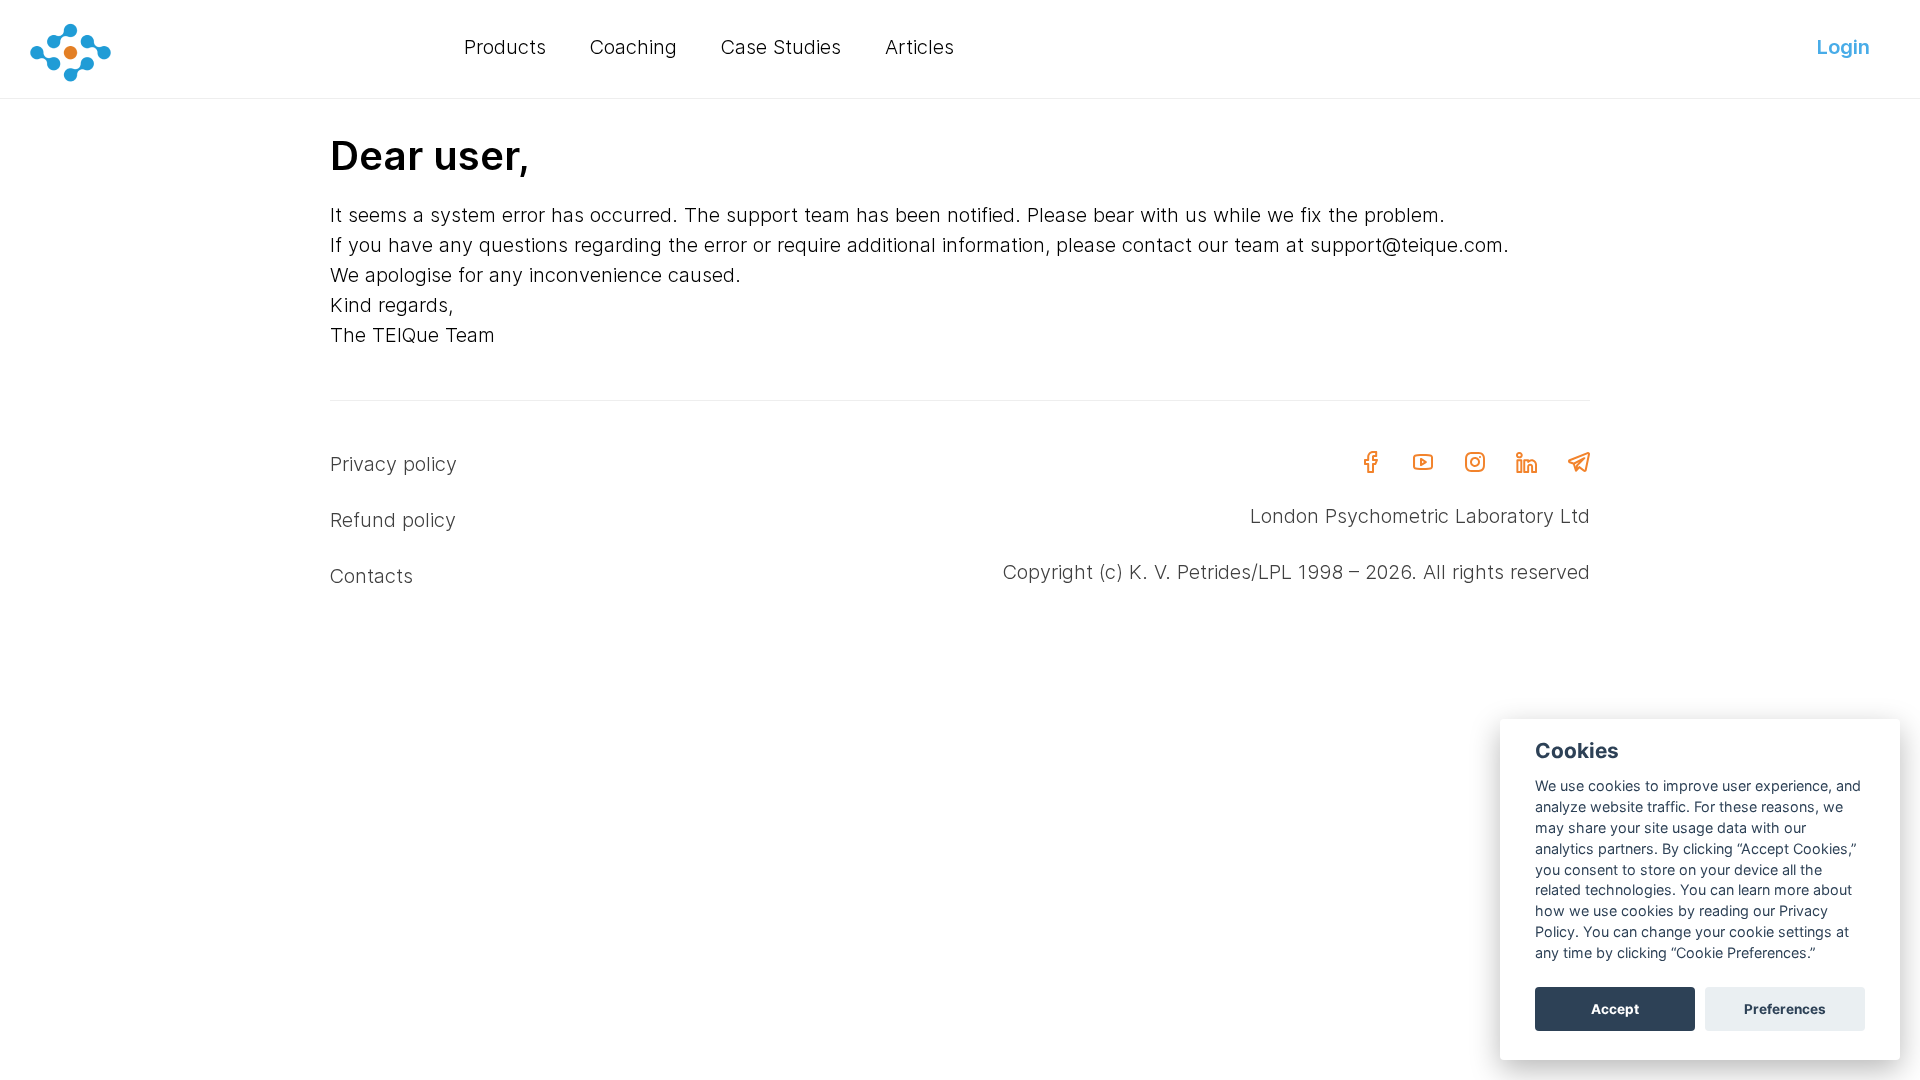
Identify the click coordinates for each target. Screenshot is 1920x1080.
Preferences (1785, 1009)
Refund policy (393, 520)
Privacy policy (393, 464)
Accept (1615, 1009)
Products (505, 47)
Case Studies (781, 47)
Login (1843, 47)
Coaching (633, 47)
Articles (919, 47)
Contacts (371, 576)
